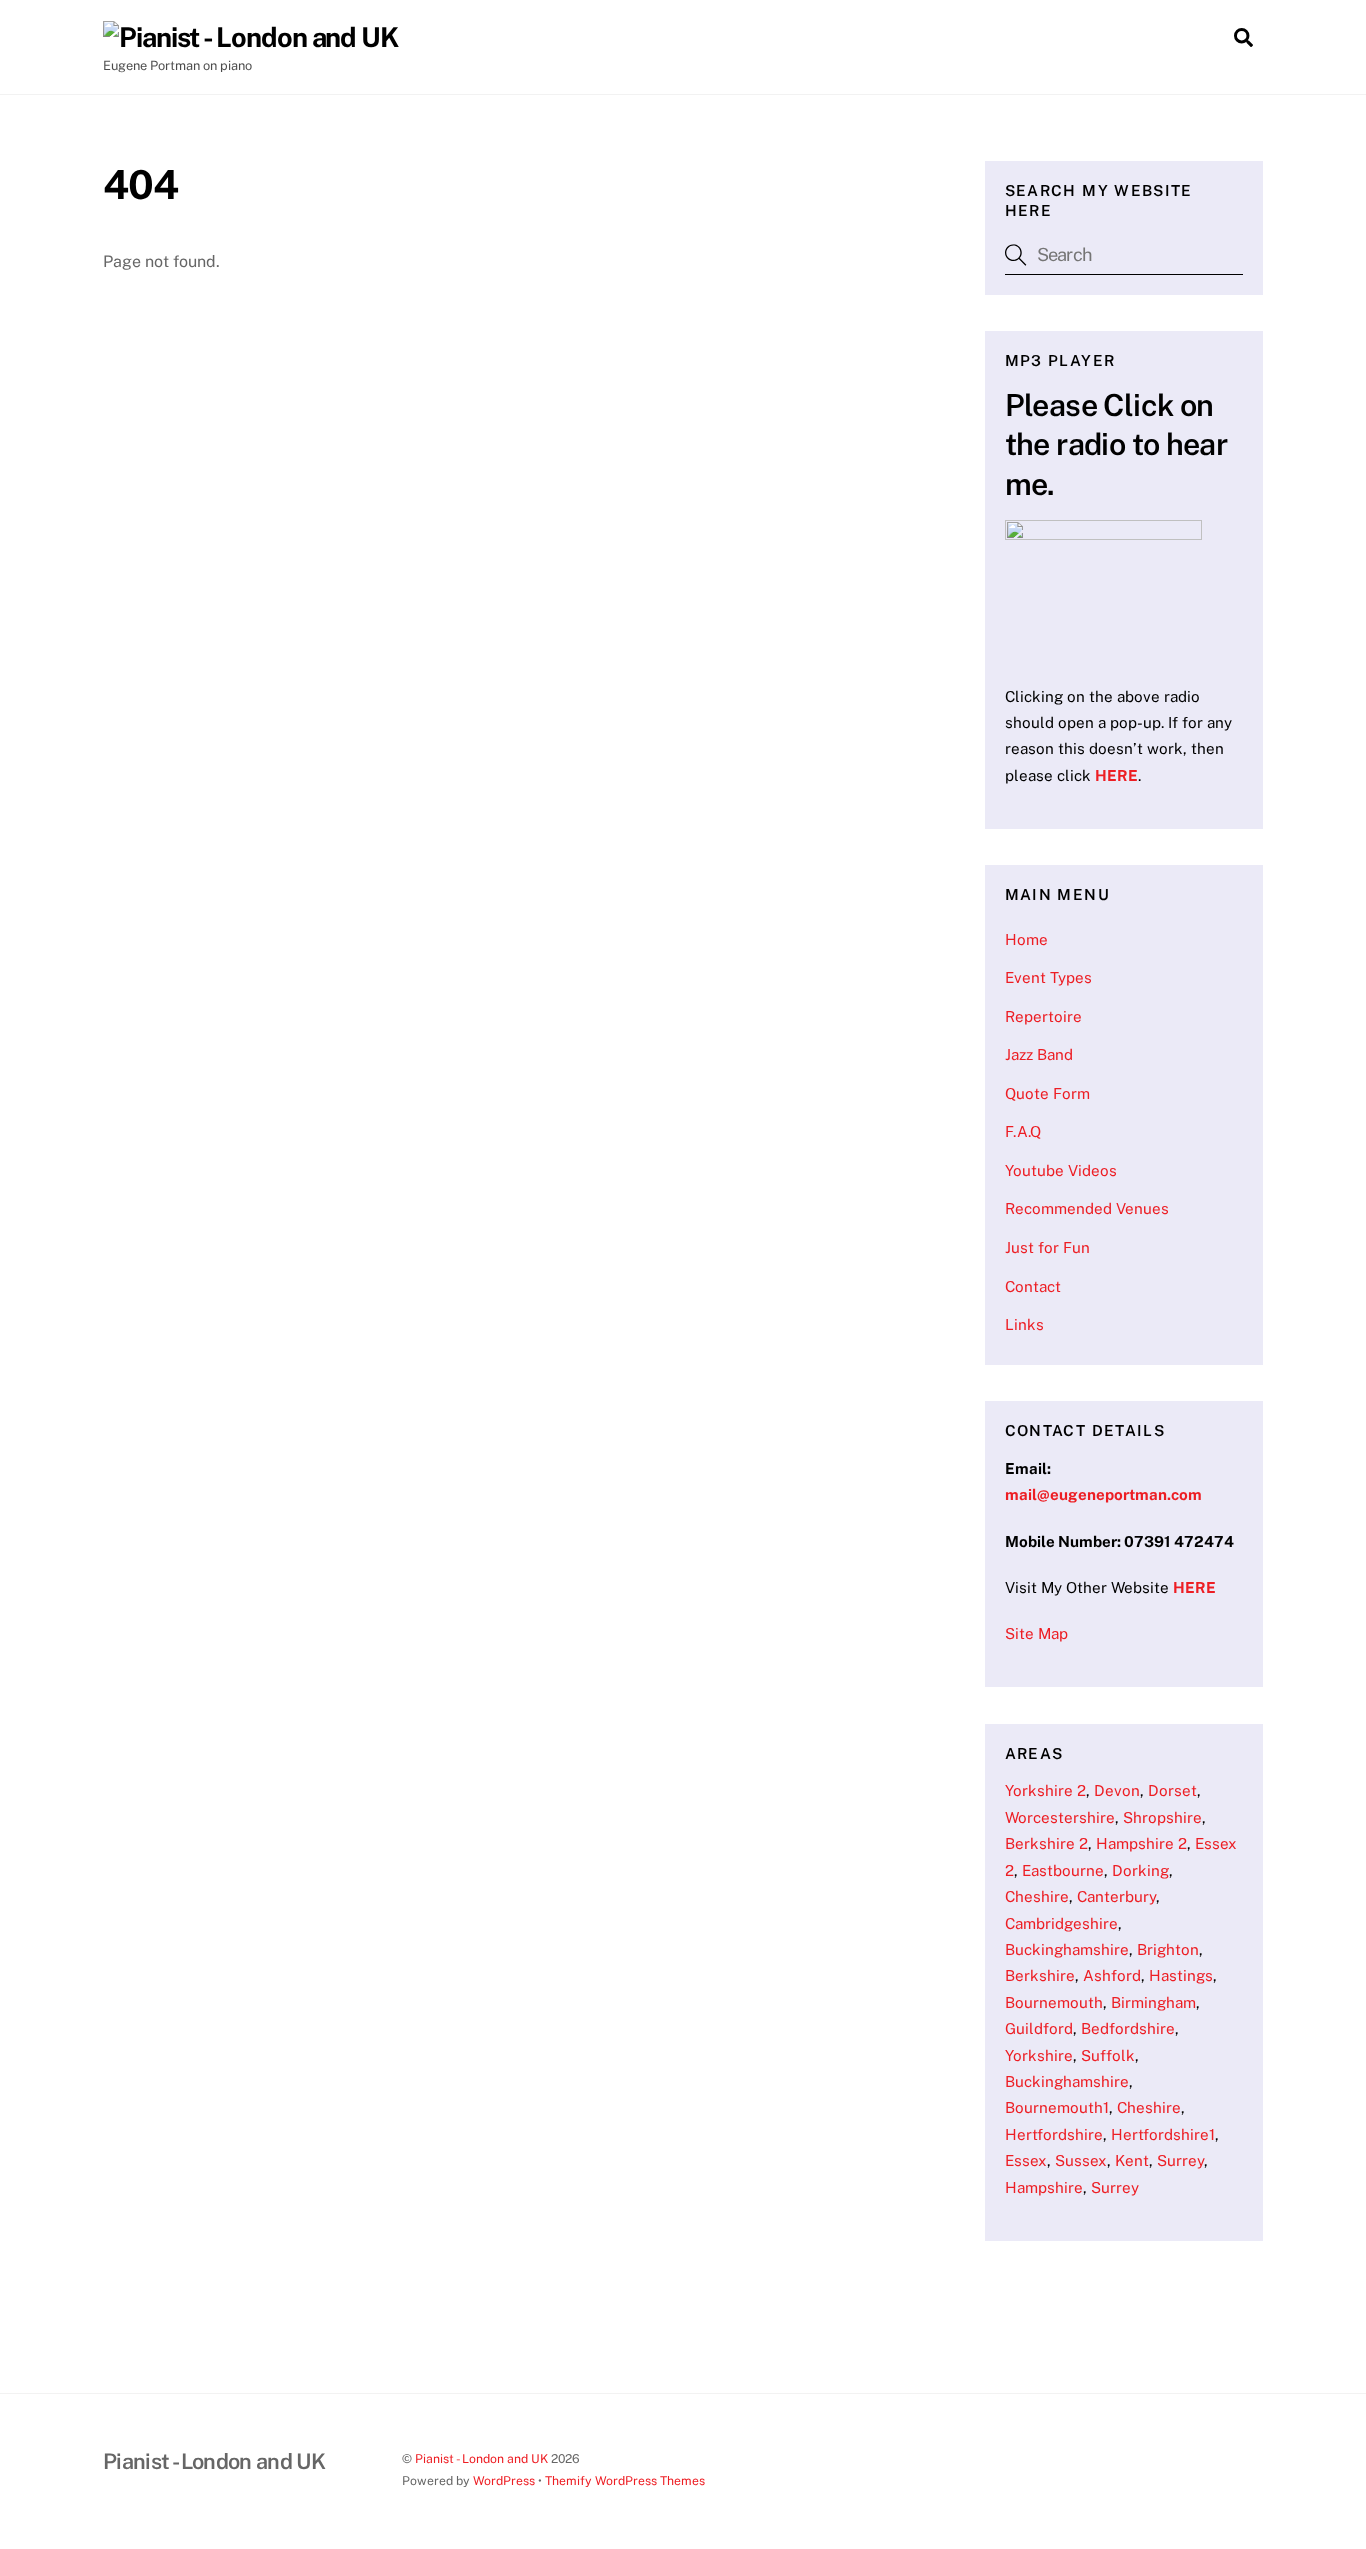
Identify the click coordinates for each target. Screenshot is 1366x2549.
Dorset (1172, 1790)
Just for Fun (1047, 1247)
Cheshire (1037, 1896)
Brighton (1168, 1949)
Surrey (1180, 2160)
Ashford (1112, 1975)
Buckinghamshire (1067, 1949)
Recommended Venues (1087, 1208)
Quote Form (1047, 1093)
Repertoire (1043, 1016)
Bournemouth (1054, 2002)
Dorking (1140, 1870)
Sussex (1081, 2160)
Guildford (1039, 2028)
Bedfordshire (1128, 2028)
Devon (1117, 1790)
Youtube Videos (1061, 1170)
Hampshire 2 (1141, 1843)
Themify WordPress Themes (625, 2480)
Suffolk (1108, 2055)
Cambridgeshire (1061, 1923)
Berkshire (1040, 1975)
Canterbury (1116, 1896)
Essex (1026, 2160)
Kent (1132, 2160)
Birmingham (1153, 2002)
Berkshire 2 (1046, 1843)
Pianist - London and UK (481, 2458)
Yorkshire (1039, 2055)
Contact (1033, 1286)
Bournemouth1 (1057, 2107)
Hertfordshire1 (1163, 2134)
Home (1026, 939)
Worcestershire (1060, 1817)
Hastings (1181, 1975)
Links (1024, 1324)
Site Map (1036, 1633)
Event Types (1048, 977)
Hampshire (1044, 2187)
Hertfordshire (1054, 2134)
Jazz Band (1039, 1054)
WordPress (504, 2480)
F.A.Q (1023, 1131)
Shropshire (1162, 1817)
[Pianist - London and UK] (251, 37)
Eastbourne (1063, 1870)
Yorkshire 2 (1045, 1790)
